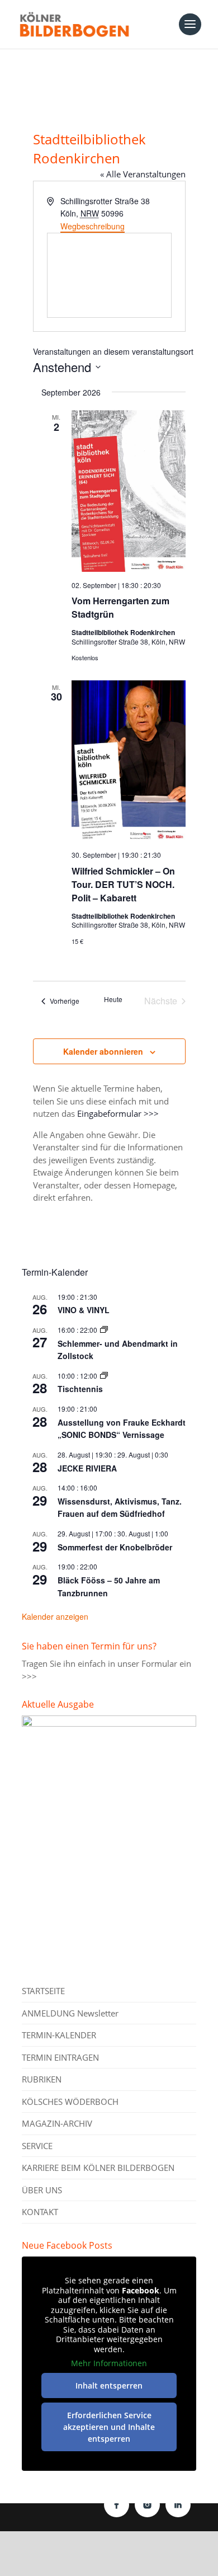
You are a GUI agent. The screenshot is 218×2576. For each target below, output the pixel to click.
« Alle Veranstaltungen (143, 174)
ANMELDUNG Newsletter (70, 2013)
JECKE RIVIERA (87, 1468)
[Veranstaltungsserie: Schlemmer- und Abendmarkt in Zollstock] (104, 1330)
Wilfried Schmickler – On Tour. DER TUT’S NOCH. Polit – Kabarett (123, 884)
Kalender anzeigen (55, 1616)
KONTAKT (40, 2212)
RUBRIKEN (42, 2079)
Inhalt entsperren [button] (109, 2385)
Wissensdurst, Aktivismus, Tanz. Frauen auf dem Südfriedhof (120, 1508)
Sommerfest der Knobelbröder (115, 1547)
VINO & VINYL (84, 1310)
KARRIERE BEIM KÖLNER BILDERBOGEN (98, 2168)
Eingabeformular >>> (118, 1113)
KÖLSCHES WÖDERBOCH (70, 2102)
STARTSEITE (43, 1991)
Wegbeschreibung (93, 226)
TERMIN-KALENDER (59, 2035)
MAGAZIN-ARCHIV (57, 2123)
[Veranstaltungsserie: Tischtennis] (104, 1376)
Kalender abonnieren (103, 1051)
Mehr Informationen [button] (109, 2363)
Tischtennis (80, 1389)
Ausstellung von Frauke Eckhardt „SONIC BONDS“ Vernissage (122, 1429)
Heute (113, 999)
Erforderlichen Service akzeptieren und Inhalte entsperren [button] (109, 2427)
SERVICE (37, 2146)
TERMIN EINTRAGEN (60, 2057)
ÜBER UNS (42, 2190)
